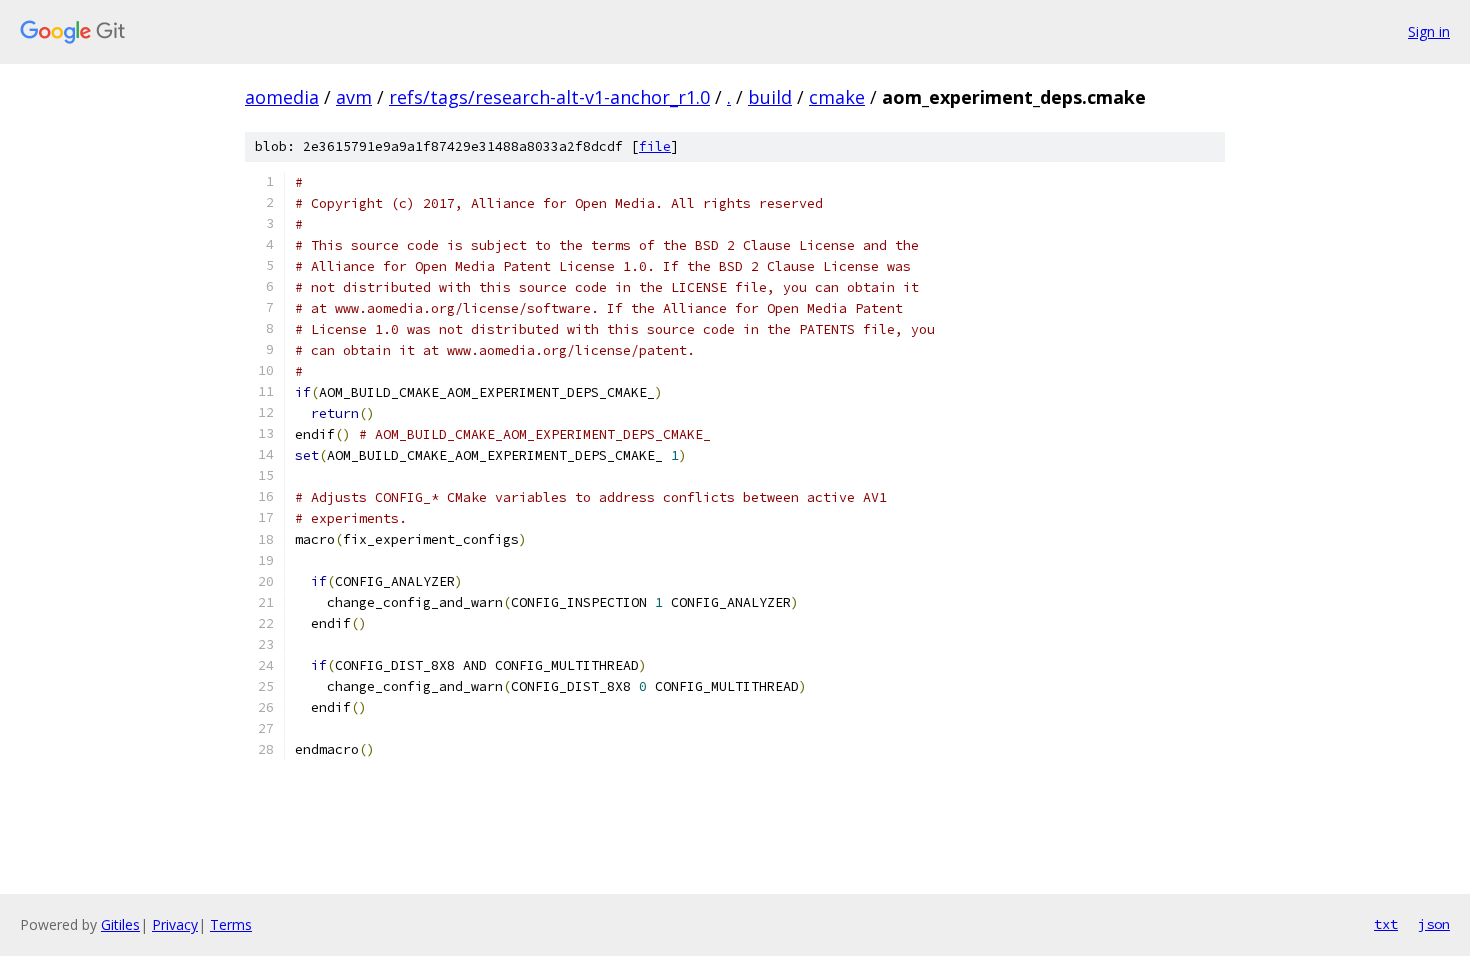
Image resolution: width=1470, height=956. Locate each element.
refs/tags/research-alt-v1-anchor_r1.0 (549, 97)
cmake (837, 97)
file (655, 146)
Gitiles (120, 924)
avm (354, 97)
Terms (231, 924)
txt (1386, 924)
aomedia (282, 97)
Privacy (175, 924)
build (770, 97)
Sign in (1429, 31)
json (1434, 924)
